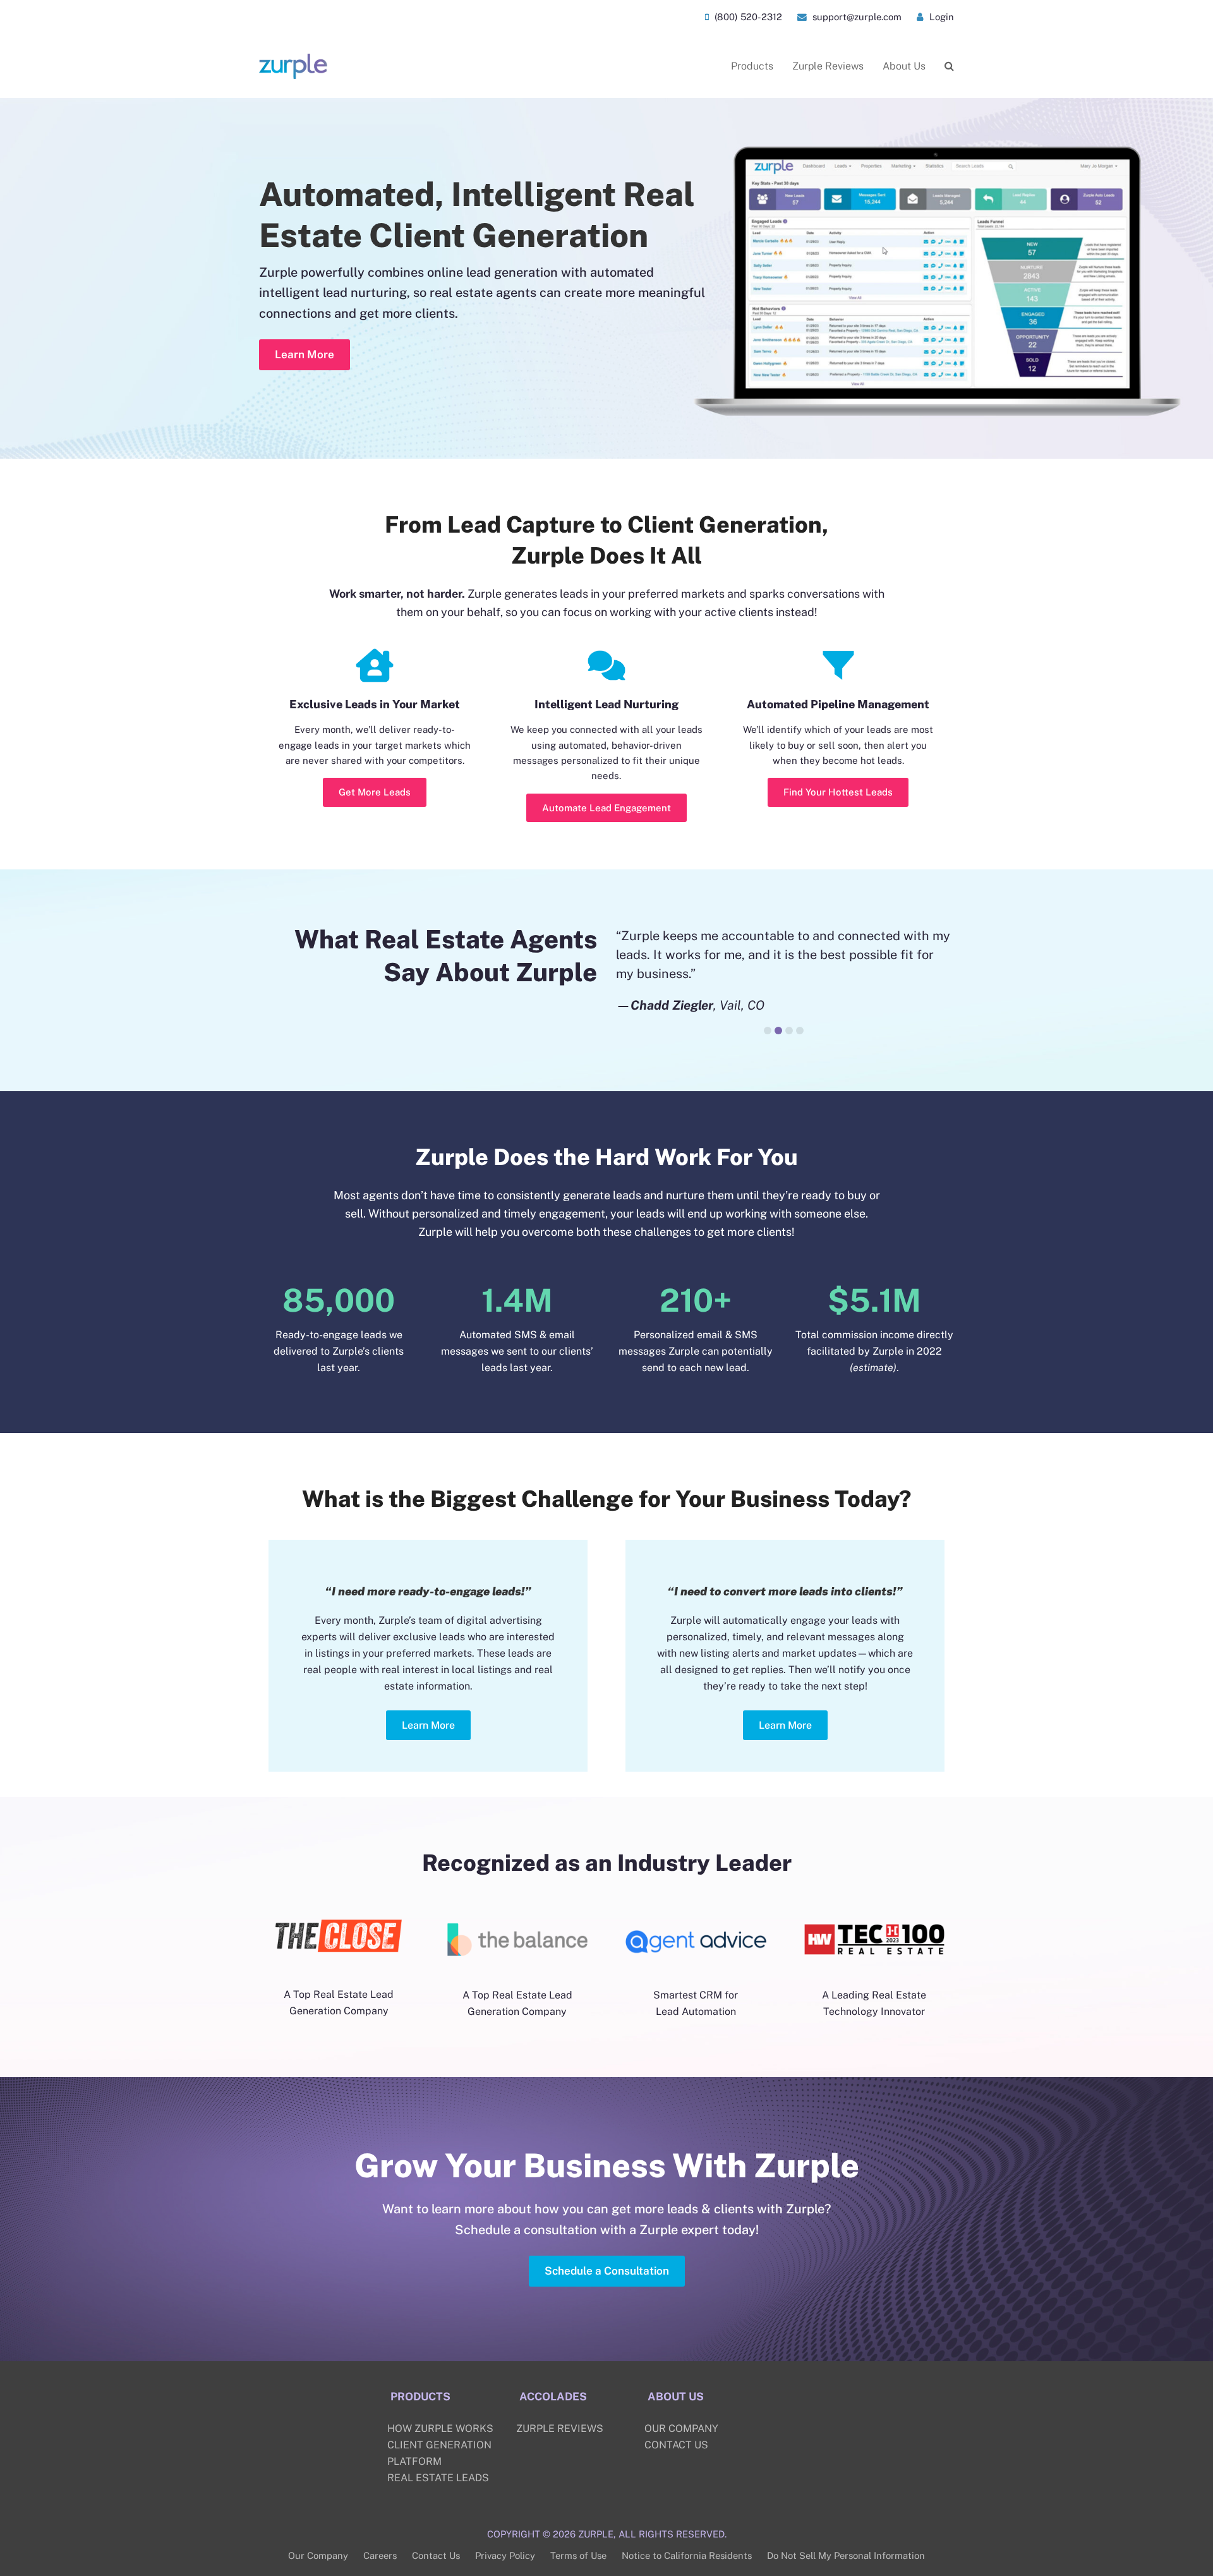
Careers (380, 2555)
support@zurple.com (856, 17)
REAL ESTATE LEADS (438, 2478)
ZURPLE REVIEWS (560, 2428)
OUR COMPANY (681, 2428)
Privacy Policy (505, 2555)
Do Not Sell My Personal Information (846, 2555)
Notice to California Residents (687, 2555)
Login (940, 17)
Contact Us (436, 2555)
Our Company (318, 2555)
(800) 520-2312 (747, 17)
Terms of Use (578, 2555)
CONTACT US (676, 2445)
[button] (949, 66)
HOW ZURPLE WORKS (440, 2428)
